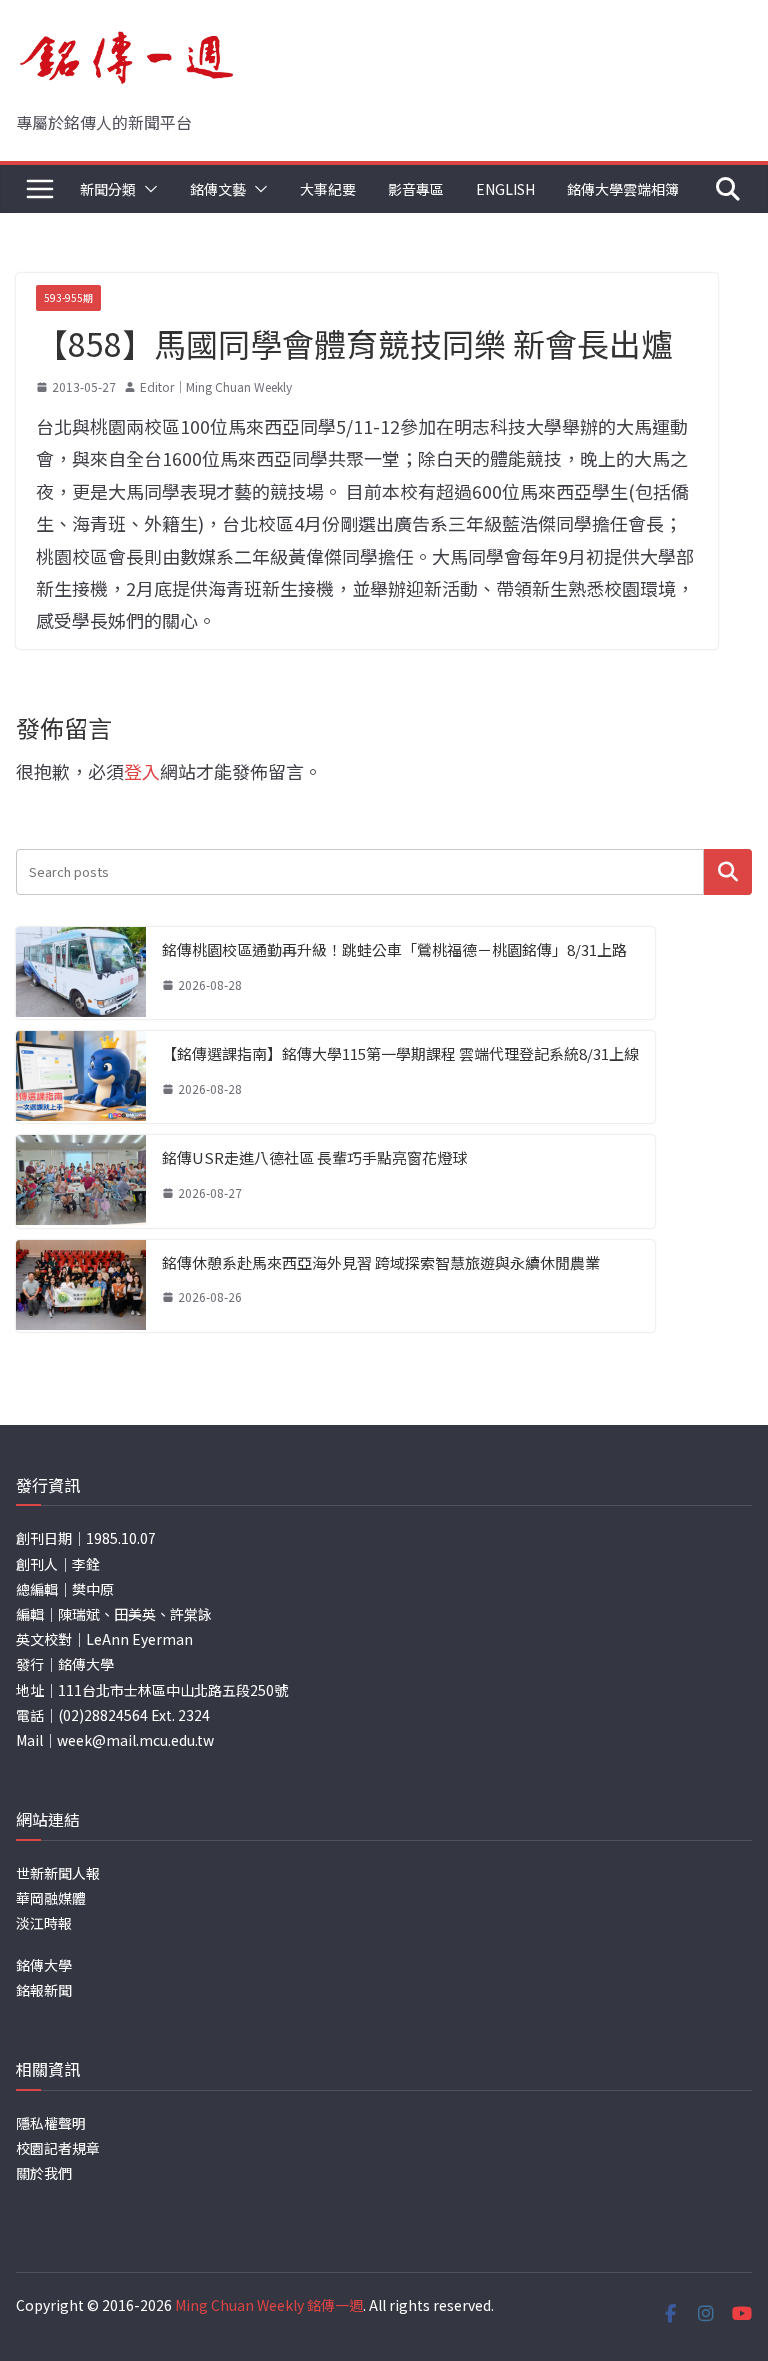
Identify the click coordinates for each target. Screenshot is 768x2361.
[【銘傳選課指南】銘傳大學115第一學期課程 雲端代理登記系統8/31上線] (81, 1077)
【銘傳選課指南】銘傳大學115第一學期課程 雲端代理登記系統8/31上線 (400, 1053)
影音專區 (416, 189)
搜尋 (728, 871)
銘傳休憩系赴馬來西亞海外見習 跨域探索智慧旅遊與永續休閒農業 (381, 1262)
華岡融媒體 (51, 1898)
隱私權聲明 (51, 2123)
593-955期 (68, 297)
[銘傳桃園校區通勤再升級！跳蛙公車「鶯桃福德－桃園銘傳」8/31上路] (81, 973)
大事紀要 (328, 189)
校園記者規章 (58, 2148)
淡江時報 (44, 1923)
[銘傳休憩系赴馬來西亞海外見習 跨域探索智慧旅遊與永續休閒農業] (81, 1286)
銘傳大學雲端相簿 (623, 189)
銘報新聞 (44, 1990)
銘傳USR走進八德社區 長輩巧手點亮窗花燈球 (314, 1157)
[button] (147, 189)
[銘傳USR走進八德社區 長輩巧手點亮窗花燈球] (81, 1181)
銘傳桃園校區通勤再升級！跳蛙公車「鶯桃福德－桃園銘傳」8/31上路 (394, 949)
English (505, 189)
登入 (142, 771)
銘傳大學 (44, 1965)
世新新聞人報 (58, 1873)
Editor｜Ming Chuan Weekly (216, 386)
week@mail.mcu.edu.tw (135, 1740)
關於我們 (44, 2173)
